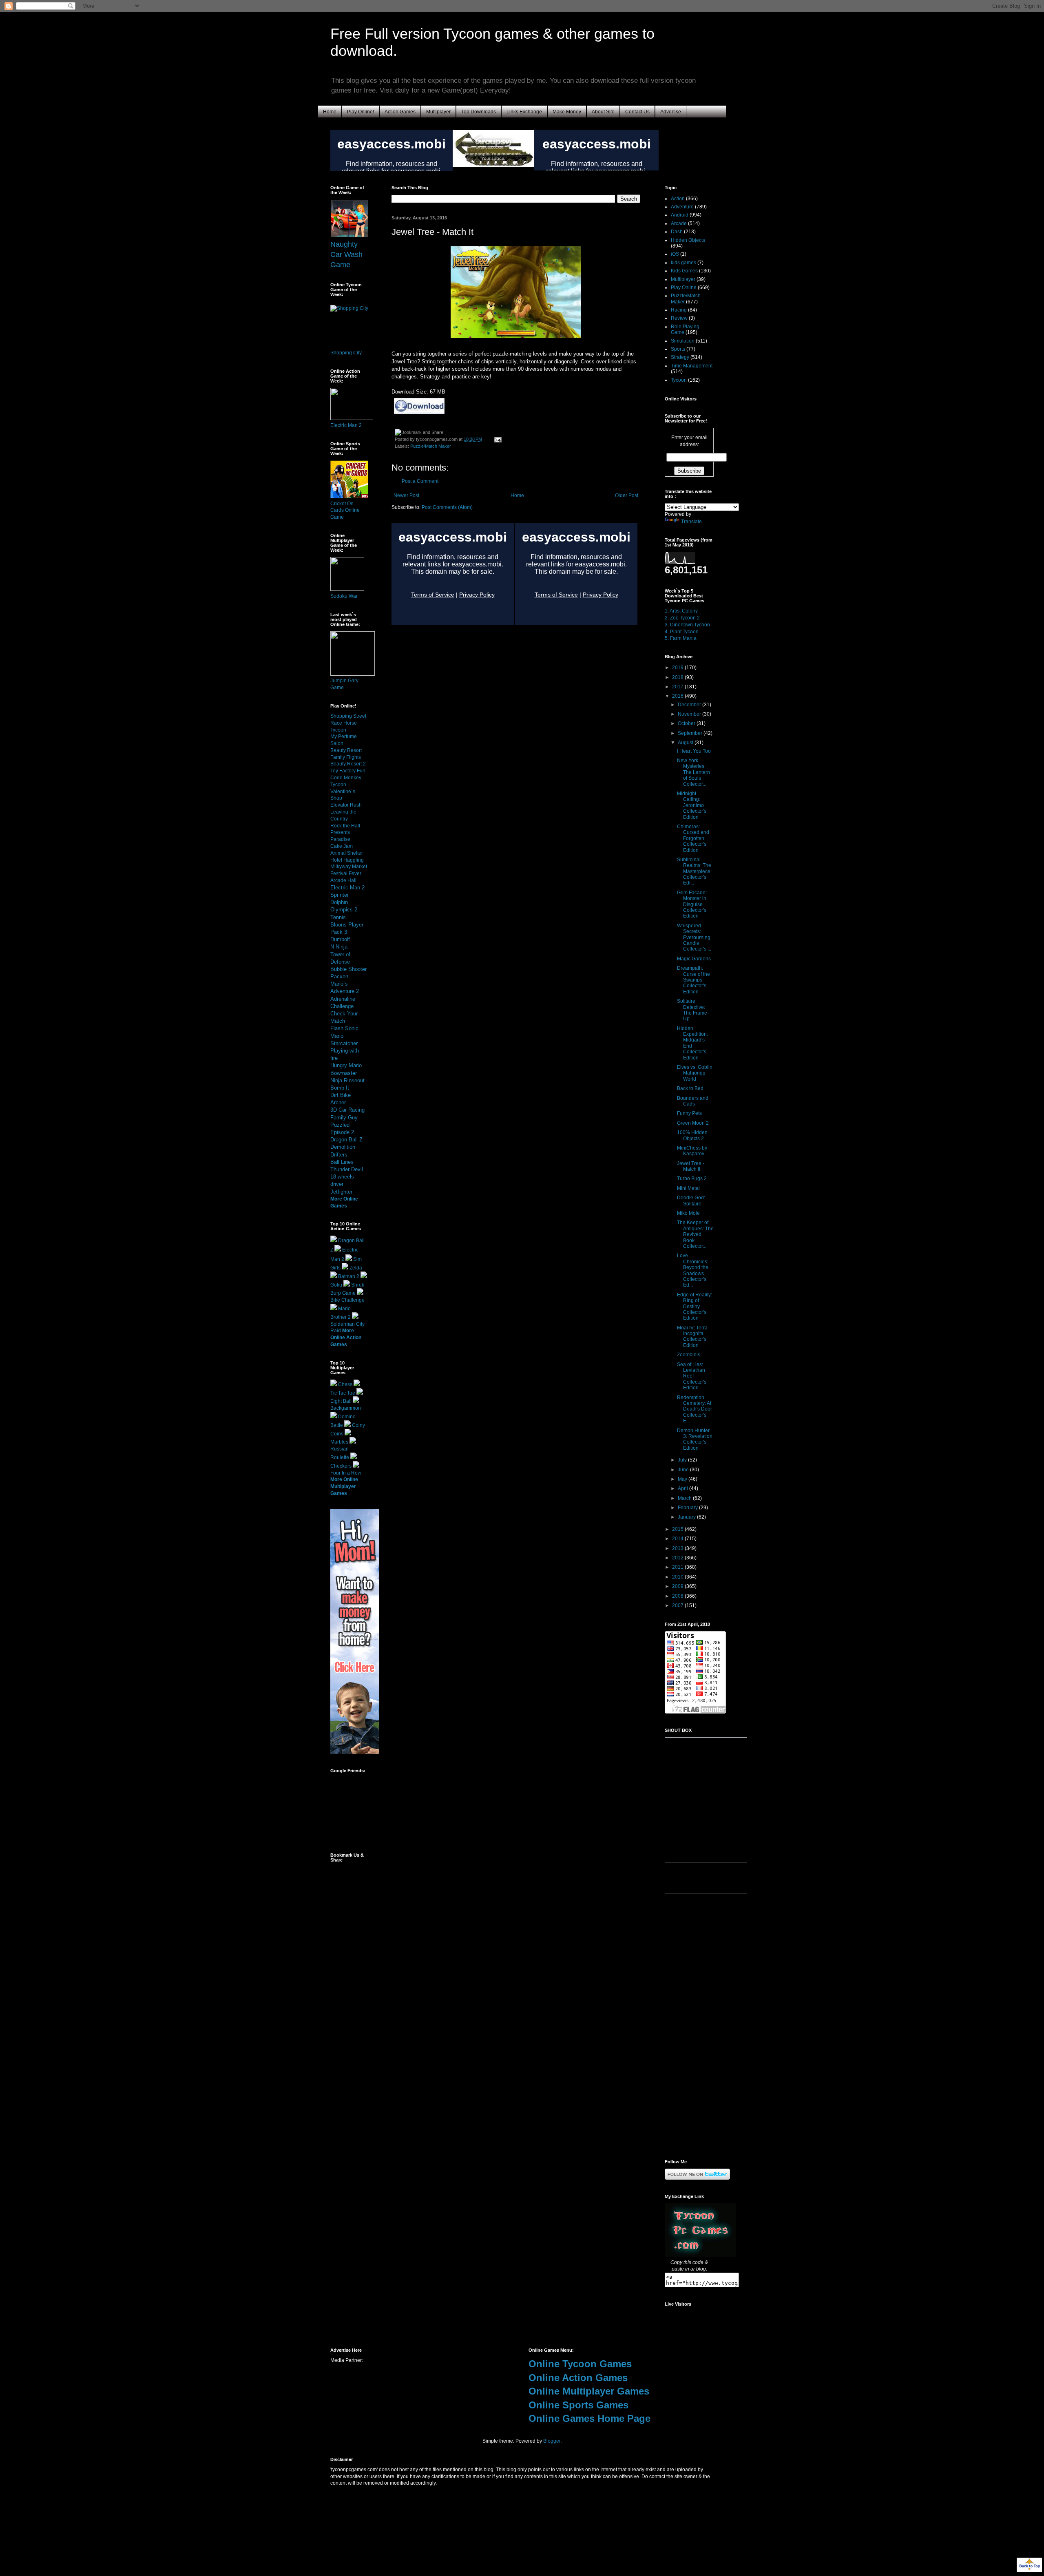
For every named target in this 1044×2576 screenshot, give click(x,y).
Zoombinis (689, 1355)
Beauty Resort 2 (348, 764)
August (686, 743)
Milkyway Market (349, 867)
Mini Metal (688, 1188)
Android (680, 215)
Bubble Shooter (348, 969)
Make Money (567, 112)
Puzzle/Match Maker (431, 446)
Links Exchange (524, 112)
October (687, 723)
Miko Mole (688, 1213)
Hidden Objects (688, 240)
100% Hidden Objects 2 (692, 1135)
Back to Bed (690, 1088)
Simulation (683, 341)
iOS (675, 254)
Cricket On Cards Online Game (345, 511)
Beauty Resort (346, 750)
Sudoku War (344, 596)
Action (678, 199)
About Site (603, 112)
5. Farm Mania (681, 638)
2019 (678, 668)
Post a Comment (420, 481)
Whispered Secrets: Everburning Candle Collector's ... (694, 938)
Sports (678, 349)
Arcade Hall (343, 880)
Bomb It (340, 1088)
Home (330, 112)
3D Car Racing (347, 1110)
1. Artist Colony (681, 611)
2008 (678, 1596)
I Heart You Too (694, 751)
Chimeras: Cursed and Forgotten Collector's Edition (693, 838)
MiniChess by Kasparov (692, 1151)
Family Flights (346, 757)
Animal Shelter (347, 853)
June (684, 1470)
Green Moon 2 (693, 1123)
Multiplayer (438, 112)
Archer (338, 1102)
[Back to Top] (1029, 2566)
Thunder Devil (347, 1169)
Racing (679, 310)
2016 (678, 696)
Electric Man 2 (346, 425)
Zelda (356, 1268)
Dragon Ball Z (346, 1140)
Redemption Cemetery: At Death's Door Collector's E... (695, 1409)
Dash (677, 232)
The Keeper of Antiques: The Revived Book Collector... (695, 1234)
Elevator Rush (346, 805)
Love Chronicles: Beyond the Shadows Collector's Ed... (693, 1270)
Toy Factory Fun (348, 771)
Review (679, 318)
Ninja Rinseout (347, 1080)
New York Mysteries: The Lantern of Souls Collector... (693, 772)
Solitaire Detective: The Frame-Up (693, 1010)
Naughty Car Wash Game (346, 254)
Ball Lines (342, 1162)
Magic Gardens (694, 959)
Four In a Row (346, 1473)
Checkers (341, 1466)
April (683, 1488)
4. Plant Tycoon (682, 632)
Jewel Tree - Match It (691, 1166)
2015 (678, 1529)
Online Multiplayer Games (589, 2391)
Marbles (339, 1442)
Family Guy (344, 1118)
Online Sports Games (578, 2405)
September (691, 733)
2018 (678, 677)
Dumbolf (340, 939)
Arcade (679, 223)
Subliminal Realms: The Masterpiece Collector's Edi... (694, 871)
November (690, 714)
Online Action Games (578, 2378)
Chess (345, 1384)
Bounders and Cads (693, 1101)
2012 (678, 1558)
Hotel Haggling (347, 860)
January (687, 1517)
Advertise (671, 112)
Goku (336, 1285)
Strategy (680, 357)
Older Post (627, 495)
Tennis (338, 917)
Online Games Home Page (589, 2418)
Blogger (552, 2441)
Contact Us (637, 112)
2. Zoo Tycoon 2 (682, 618)
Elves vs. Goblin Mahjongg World (695, 1073)
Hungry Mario (346, 1065)
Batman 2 (349, 1276)
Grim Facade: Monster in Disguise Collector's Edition (692, 904)
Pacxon (339, 976)
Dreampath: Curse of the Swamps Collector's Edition (693, 980)
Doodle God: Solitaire (691, 1201)
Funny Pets (689, 1113)
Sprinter (340, 895)
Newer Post (406, 495)
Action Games (400, 112)
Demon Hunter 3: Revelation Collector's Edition (695, 1439)
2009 (678, 1586)
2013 (678, 1548)
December (690, 705)
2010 (678, 1577)
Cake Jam (342, 846)
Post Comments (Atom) (447, 507)
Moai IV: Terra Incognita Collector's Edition (692, 1337)
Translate (691, 522)
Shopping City (346, 353)
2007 (678, 1605)
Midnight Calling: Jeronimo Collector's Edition (692, 805)
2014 (678, 1539)
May (683, 1479)
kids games (683, 263)
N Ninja (339, 947)
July (683, 1460)
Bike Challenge (347, 1300)
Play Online (684, 287)
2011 (678, 1567)
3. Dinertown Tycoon (687, 625)
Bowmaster (344, 1073)
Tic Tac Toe (343, 1393)
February (688, 1508)
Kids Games (684, 271)
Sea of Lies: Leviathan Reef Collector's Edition (692, 1376)
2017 (678, 687)
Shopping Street (348, 716)
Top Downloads (479, 112)
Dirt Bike (341, 1095)
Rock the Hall (345, 826)
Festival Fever (346, 873)
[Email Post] (497, 439)
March (685, 1498)
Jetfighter (341, 1192)
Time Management (692, 366)
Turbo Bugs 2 (692, 1179)
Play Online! (361, 112)
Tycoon (679, 380)
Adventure (682, 207)
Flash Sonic (344, 1028)
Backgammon (346, 1408)
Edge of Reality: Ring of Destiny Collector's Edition (695, 1307)
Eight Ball (341, 1401)
